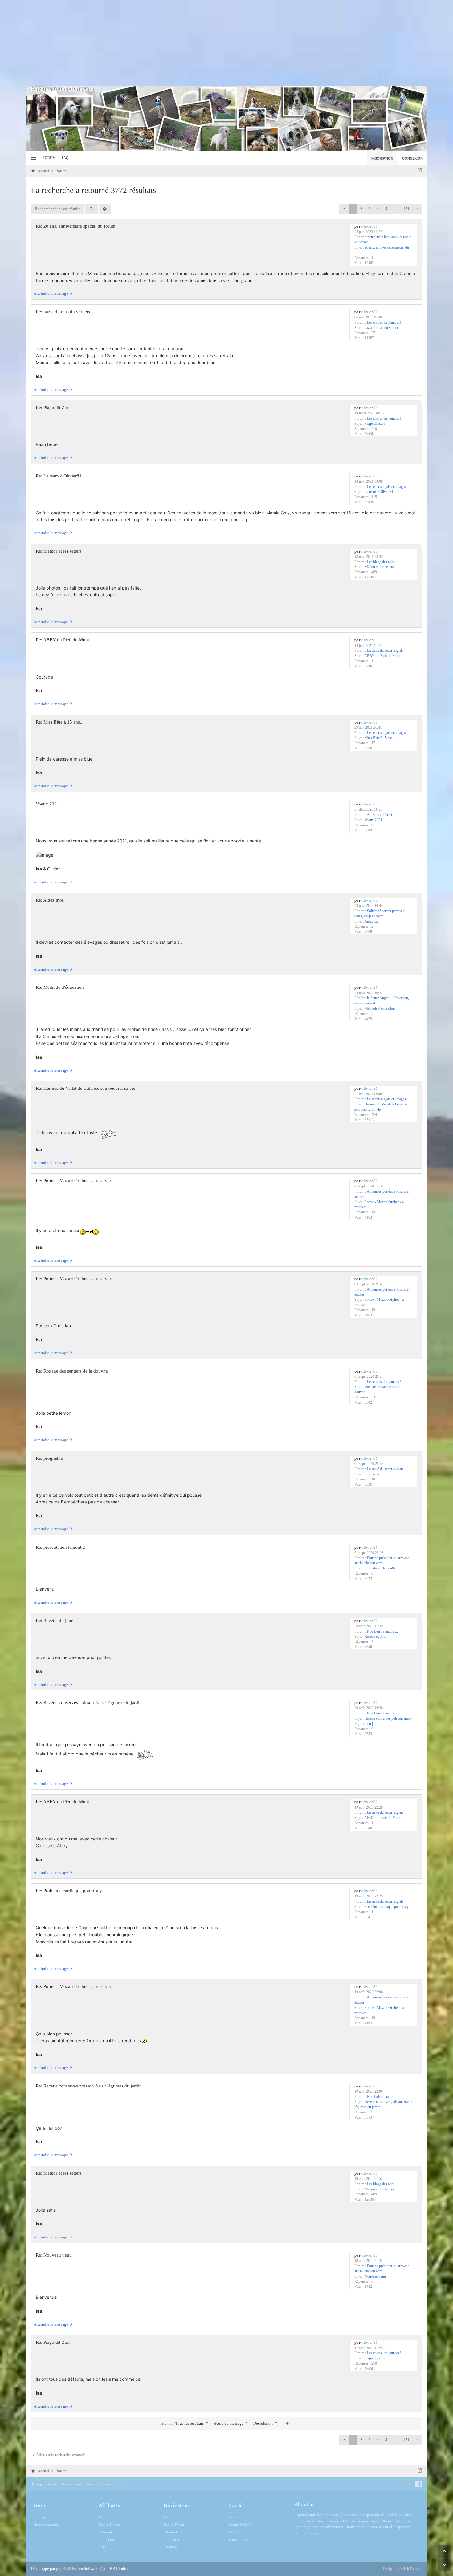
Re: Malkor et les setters (59, 551)
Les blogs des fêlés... (382, 562)
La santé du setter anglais (385, 651)
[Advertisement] (226, 43)
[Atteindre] (420, 171)
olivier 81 (370, 226)
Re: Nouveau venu (54, 2255)
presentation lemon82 (380, 1568)
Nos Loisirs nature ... (382, 1631)
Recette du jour (375, 1637)
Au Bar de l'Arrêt (379, 815)
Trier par (167, 2423)
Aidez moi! (372, 921)
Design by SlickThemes (402, 2568)
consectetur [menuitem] (108, 2539)
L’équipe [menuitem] (41, 2517)
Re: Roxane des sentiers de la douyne (72, 1371)
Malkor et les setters (379, 567)
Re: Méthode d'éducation (60, 987)
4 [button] (378, 209)
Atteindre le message (51, 293)
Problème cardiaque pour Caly (387, 1907)
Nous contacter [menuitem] (112, 2484)
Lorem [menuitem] (104, 2517)
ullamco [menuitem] (170, 2547)
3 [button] (369, 209)
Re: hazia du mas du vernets (63, 312)
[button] (344, 209)
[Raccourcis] (33, 158)
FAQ (65, 158)
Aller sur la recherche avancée (61, 2455)
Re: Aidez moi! (50, 900)
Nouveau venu (375, 2276)
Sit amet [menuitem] (105, 2532)
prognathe (372, 1474)
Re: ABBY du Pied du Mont (62, 640)
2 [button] (361, 209)
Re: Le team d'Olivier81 (59, 476)
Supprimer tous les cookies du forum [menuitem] (66, 2484)
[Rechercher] (92, 209)
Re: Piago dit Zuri (53, 408)
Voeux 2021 (373, 820)
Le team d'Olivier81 (379, 492)
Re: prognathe (49, 1458)
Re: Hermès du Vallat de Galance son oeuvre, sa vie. (86, 1088)
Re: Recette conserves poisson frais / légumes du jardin (89, 1702)
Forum (49, 158)
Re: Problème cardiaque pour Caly (69, 1891)
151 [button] (406, 209)
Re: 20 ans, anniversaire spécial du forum (76, 226)
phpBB (62, 2568)
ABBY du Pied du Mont (382, 656)
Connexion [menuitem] (412, 158)
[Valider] (287, 2424)
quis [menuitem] (102, 2547)
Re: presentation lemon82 (60, 1547)
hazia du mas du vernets (382, 328)
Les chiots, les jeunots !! (385, 323)
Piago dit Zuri (375, 424)
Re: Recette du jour (54, 1621)
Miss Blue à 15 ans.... (380, 738)
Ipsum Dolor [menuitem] (109, 2525)
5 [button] (386, 209)
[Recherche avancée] (105, 209)
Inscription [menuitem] (382, 158)
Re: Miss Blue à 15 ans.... (60, 722)
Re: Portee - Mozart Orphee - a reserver (73, 1181)
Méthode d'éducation (380, 1008)
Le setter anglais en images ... (388, 487)
